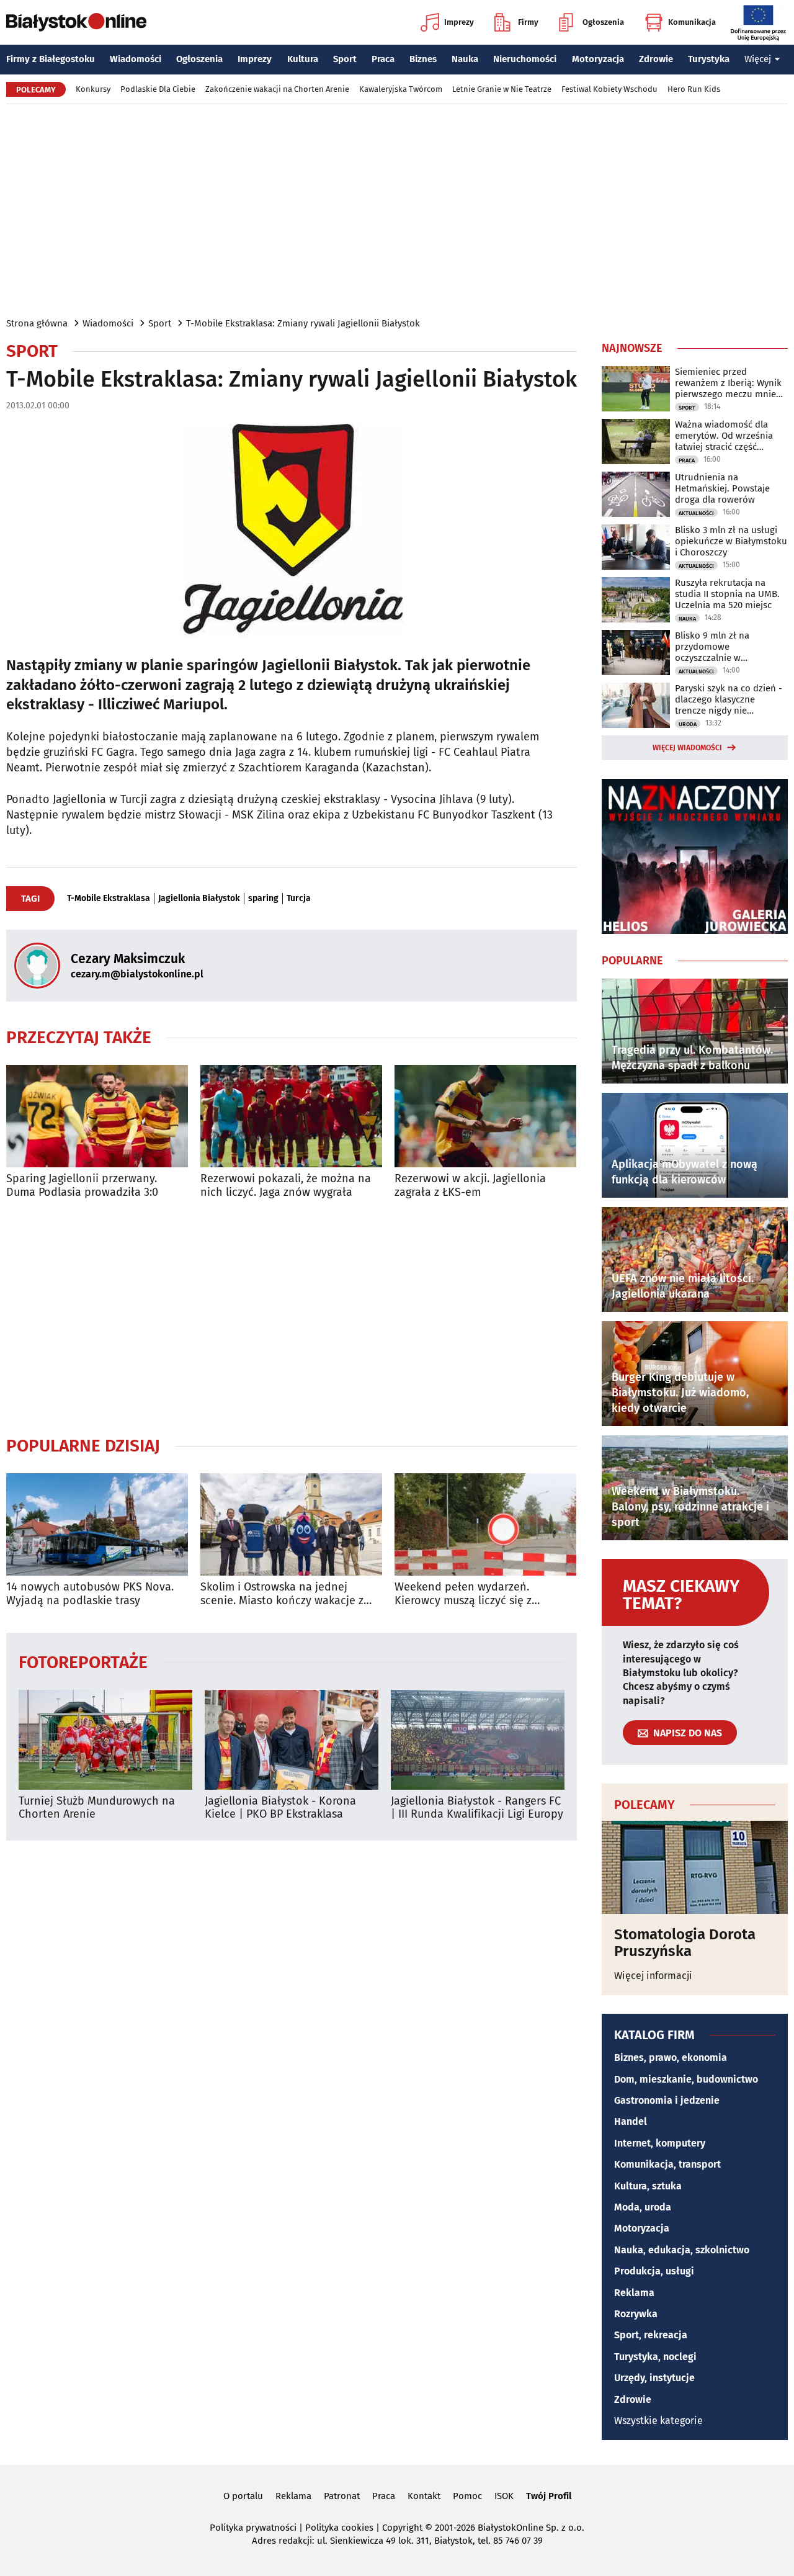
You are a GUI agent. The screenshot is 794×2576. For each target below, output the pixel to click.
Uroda (688, 724)
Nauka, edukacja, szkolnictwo (682, 2250)
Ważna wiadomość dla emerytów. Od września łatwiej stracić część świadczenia (724, 436)
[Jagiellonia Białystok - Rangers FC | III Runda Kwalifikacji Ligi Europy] (478, 1740)
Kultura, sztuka (648, 2186)
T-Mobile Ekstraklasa (109, 899)
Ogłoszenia (603, 22)
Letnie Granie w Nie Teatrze (502, 89)
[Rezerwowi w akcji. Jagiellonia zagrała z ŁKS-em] (485, 1116)
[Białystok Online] (76, 22)
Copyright (402, 2528)
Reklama (634, 2293)
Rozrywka (636, 2314)
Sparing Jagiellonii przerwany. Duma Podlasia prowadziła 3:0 (82, 1186)
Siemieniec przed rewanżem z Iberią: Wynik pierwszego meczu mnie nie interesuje (728, 383)
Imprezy (459, 22)
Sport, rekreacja (651, 2335)
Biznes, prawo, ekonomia (671, 2058)
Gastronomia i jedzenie (667, 2100)
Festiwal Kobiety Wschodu (609, 89)
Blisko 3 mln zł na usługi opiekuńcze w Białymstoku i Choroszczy (731, 541)
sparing (263, 899)
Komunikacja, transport (667, 2164)
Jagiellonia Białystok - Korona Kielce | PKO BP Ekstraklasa (280, 1808)
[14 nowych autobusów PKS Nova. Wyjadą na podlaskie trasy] (97, 1524)
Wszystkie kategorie (658, 2421)
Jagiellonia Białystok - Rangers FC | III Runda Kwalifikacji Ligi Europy (477, 1808)
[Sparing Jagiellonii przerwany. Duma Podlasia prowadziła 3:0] (97, 1116)
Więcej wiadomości (687, 748)
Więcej (758, 59)
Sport (345, 59)
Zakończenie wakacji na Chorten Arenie (277, 89)
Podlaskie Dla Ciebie (158, 89)
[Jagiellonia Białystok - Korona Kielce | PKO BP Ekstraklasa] (292, 1740)
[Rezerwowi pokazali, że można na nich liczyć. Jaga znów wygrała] (291, 1116)
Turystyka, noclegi (655, 2357)
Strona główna (37, 323)
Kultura (303, 59)
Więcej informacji (653, 1976)
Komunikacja (692, 22)
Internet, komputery (660, 2143)
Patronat (342, 2496)
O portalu (243, 2496)
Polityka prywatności (253, 2528)
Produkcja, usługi (654, 2271)
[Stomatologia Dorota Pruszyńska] (695, 1867)
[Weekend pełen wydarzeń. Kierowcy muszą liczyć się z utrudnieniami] (485, 1524)
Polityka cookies (339, 2528)
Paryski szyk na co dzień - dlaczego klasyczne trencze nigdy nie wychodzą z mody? (729, 699)
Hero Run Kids (694, 89)
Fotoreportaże (83, 1662)
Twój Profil (549, 2496)
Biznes (423, 59)
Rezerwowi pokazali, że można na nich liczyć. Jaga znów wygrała (286, 1186)
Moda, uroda (643, 2207)
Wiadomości (136, 59)
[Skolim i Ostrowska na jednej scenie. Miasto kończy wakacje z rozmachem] (291, 1524)
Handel (631, 2121)
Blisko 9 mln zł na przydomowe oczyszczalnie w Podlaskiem (712, 647)
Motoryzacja (598, 59)
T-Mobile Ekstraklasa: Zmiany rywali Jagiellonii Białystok (303, 323)
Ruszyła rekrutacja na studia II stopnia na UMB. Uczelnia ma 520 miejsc (727, 594)
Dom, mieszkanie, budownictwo (686, 2079)
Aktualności (696, 513)
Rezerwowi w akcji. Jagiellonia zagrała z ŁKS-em (470, 1186)
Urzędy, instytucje (654, 2378)
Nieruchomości (525, 59)
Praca (383, 59)
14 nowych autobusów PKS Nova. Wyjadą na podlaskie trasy (90, 1594)
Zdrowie (656, 59)
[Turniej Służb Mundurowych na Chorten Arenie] (105, 1740)
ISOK (504, 2496)
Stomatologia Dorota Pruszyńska (685, 1943)
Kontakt (424, 2496)
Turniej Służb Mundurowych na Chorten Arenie (97, 1808)
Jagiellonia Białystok (199, 899)
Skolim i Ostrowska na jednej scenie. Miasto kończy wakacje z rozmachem (282, 1594)
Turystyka (709, 59)
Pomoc (467, 2496)
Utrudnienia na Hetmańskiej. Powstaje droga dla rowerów (722, 488)
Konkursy (93, 89)
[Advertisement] (397, 210)
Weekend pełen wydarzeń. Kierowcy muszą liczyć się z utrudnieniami (463, 1594)
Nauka (465, 59)
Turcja (299, 899)
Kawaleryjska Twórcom (401, 89)
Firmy (528, 22)
